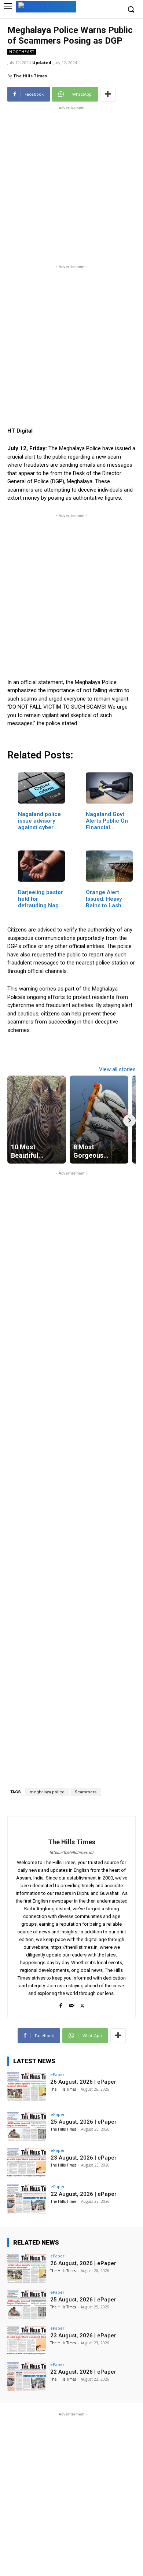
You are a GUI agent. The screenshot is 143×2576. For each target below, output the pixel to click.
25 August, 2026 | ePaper (84, 2122)
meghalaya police (47, 1792)
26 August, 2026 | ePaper (83, 2082)
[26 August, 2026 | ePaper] (27, 2087)
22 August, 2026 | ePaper (84, 2194)
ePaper (57, 2074)
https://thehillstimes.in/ (72, 1853)
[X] (82, 2004)
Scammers (86, 1792)
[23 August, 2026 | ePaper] (27, 2163)
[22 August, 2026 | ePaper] (27, 2199)
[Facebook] (61, 2004)
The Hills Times (30, 76)
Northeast (22, 52)
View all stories (117, 1069)
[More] (108, 94)
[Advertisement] (71, 183)
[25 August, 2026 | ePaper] (27, 2127)
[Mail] (72, 2004)
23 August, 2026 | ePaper (84, 2158)
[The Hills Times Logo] (46, 6)
